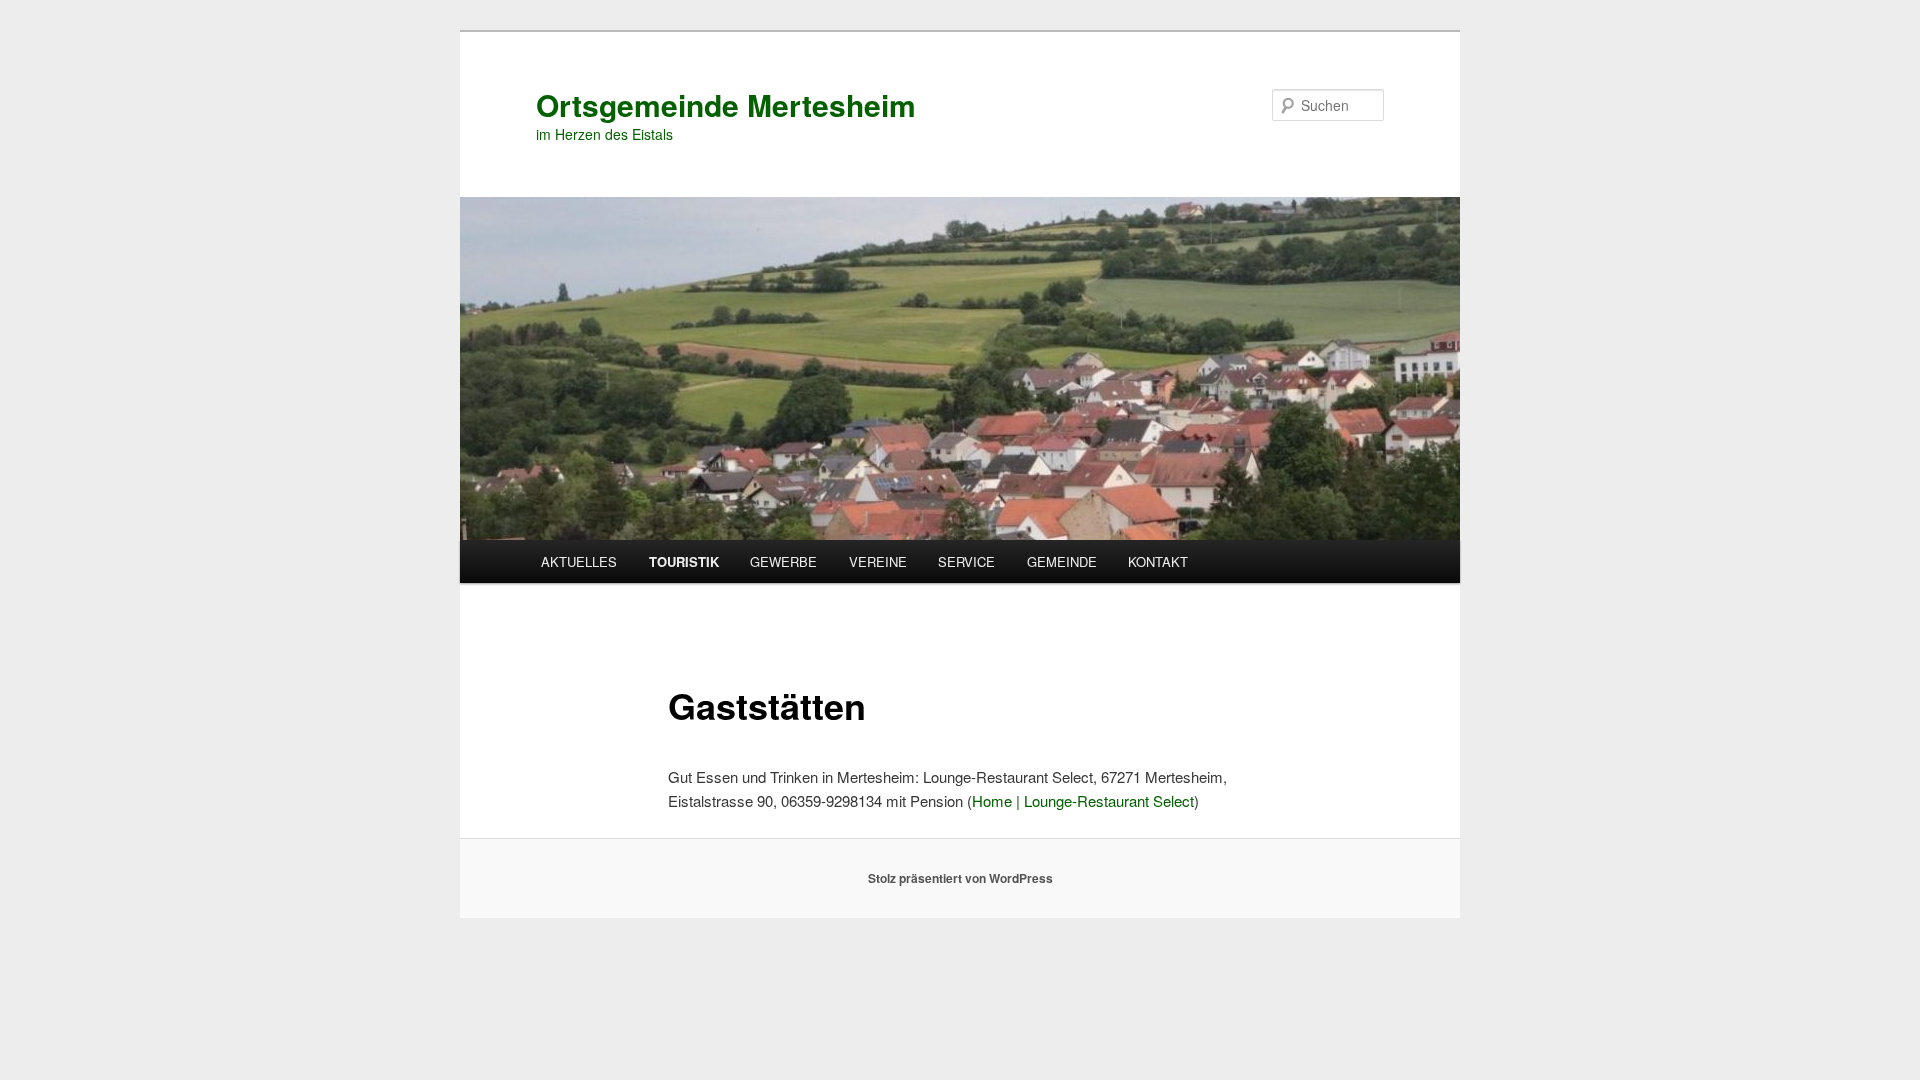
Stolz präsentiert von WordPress (960, 878)
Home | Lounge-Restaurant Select (1083, 800)
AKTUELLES (579, 561)
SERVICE (966, 561)
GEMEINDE (1062, 561)
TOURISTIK (684, 561)
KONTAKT (1158, 561)
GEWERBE (783, 561)
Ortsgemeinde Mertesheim (726, 104)
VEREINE (878, 561)
